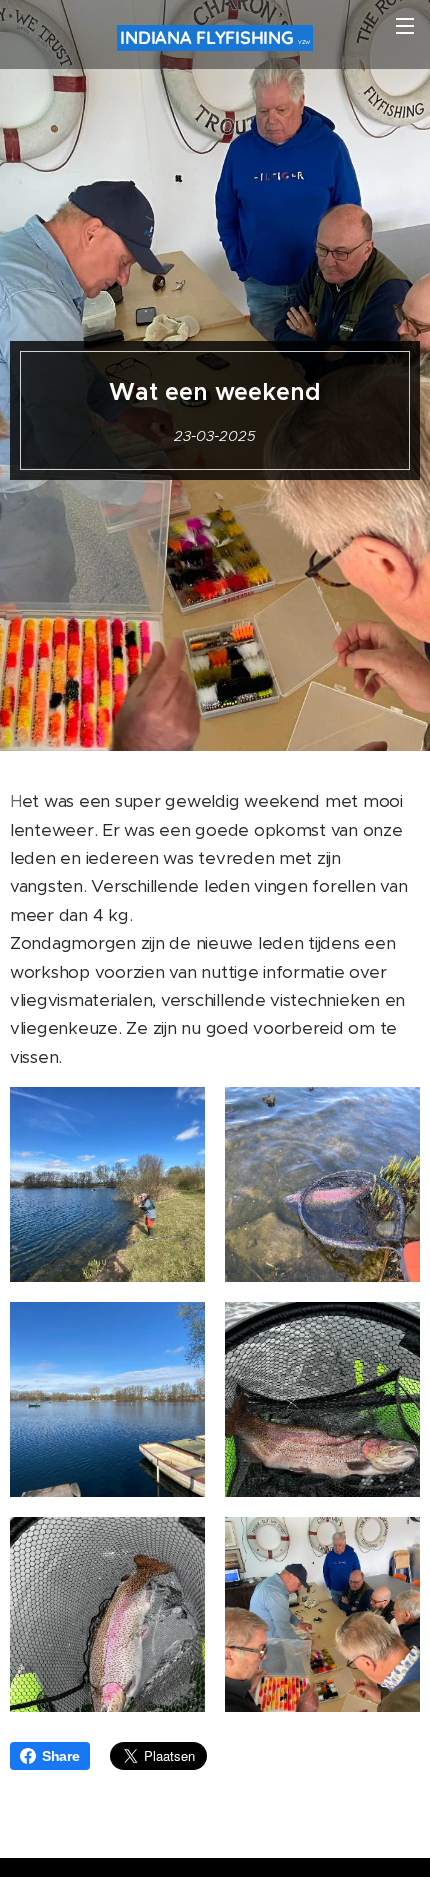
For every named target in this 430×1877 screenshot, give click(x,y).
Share (61, 1756)
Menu (405, 25)
